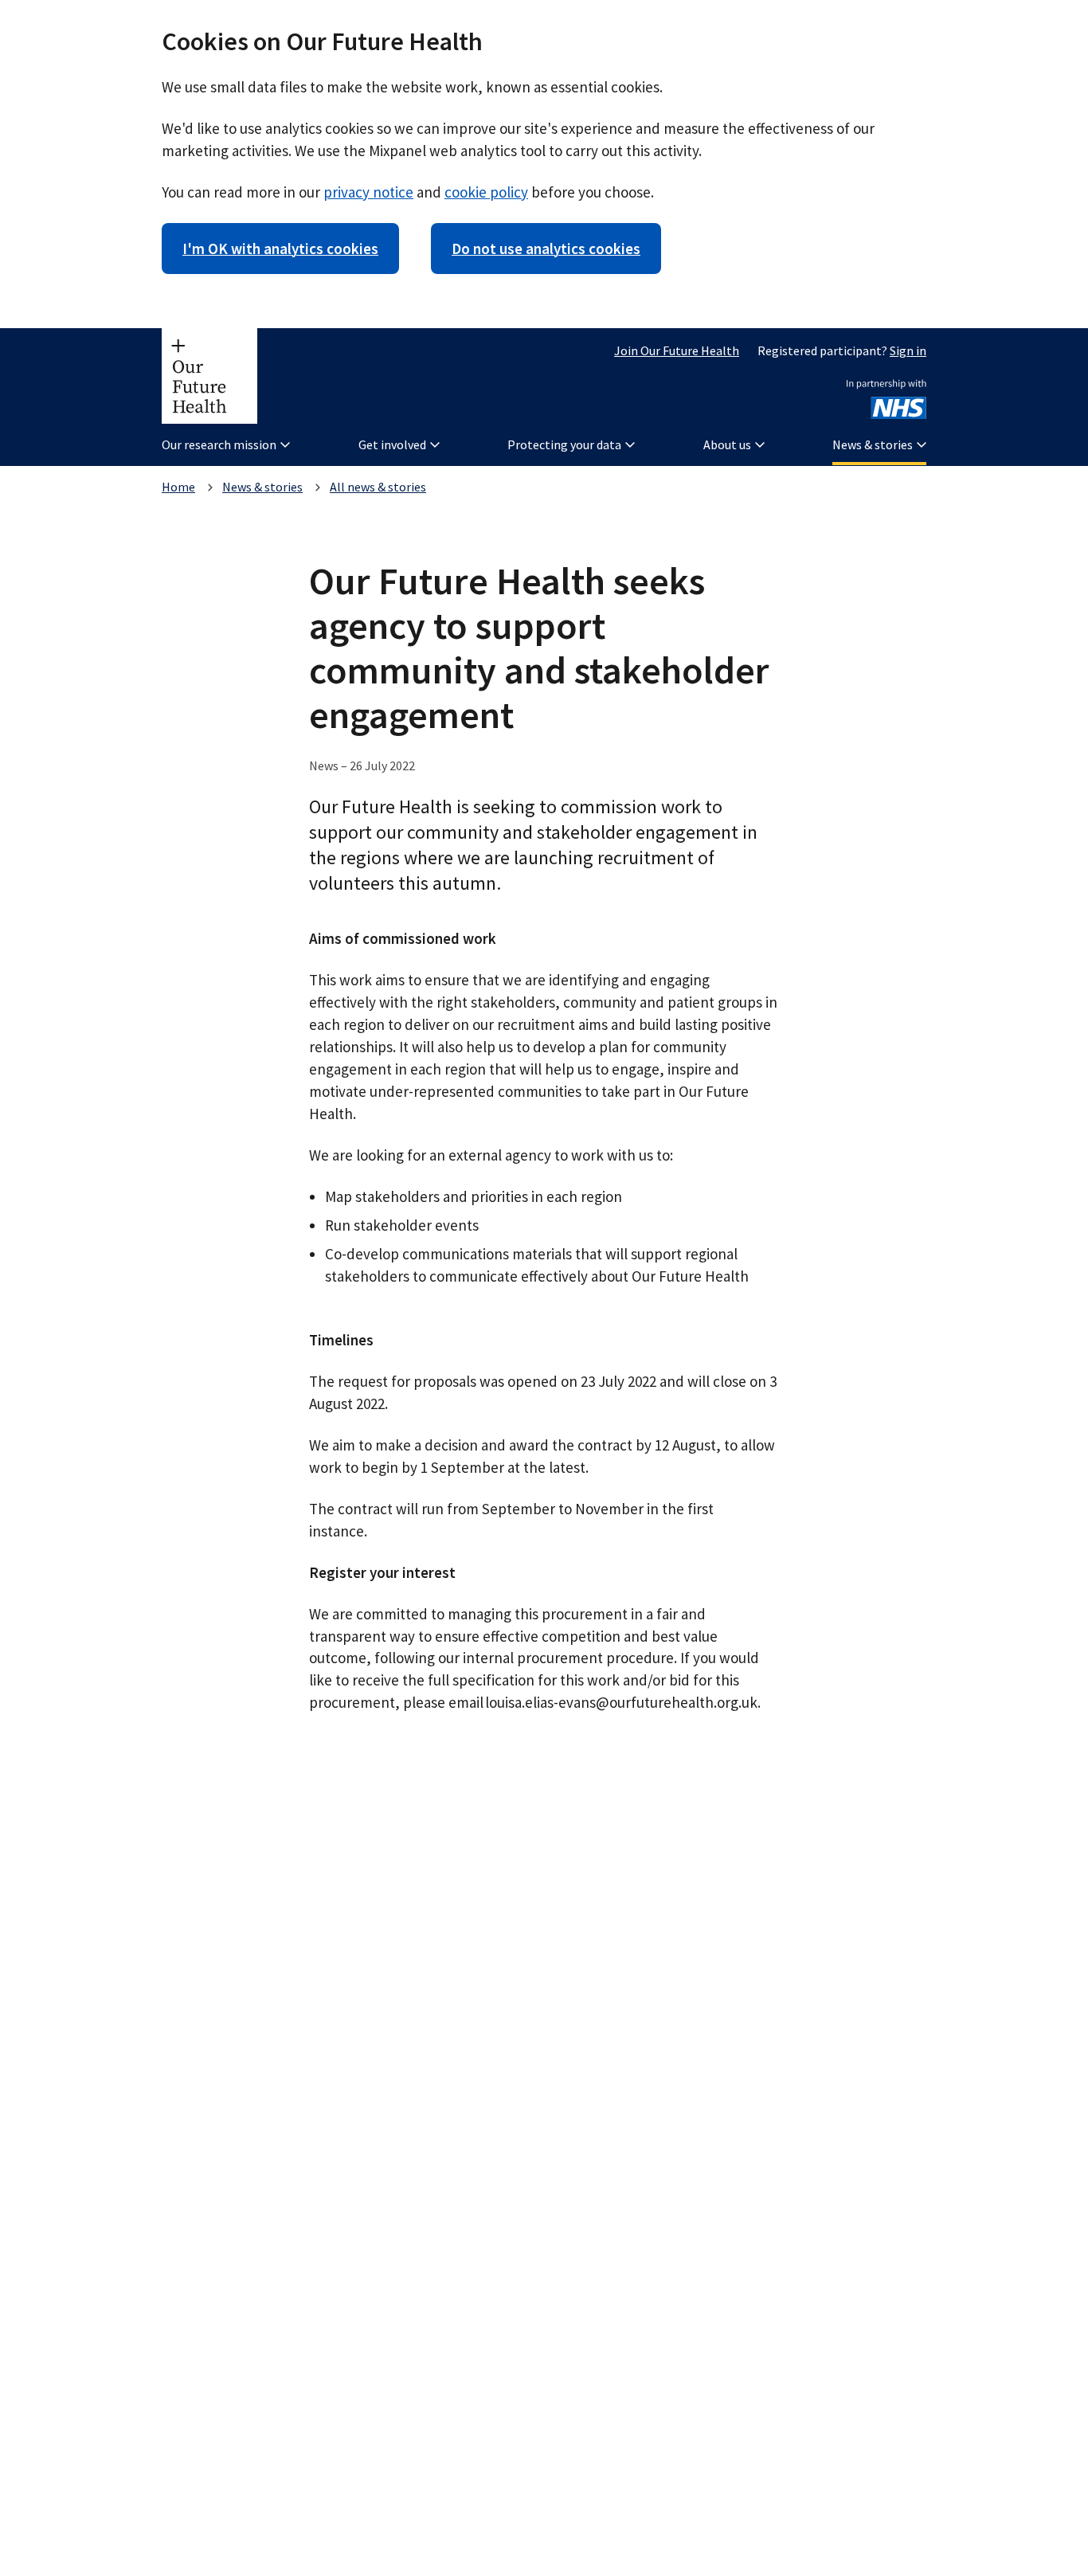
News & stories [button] (873, 444)
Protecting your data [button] (564, 444)
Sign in (908, 350)
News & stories (262, 487)
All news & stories (378, 487)
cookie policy (486, 192)
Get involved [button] (392, 444)
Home (178, 487)
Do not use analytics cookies (546, 249)
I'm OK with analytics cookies (280, 249)
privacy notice (368, 192)
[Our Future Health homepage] (209, 376)
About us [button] (727, 444)
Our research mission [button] (219, 444)
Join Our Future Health (677, 350)
